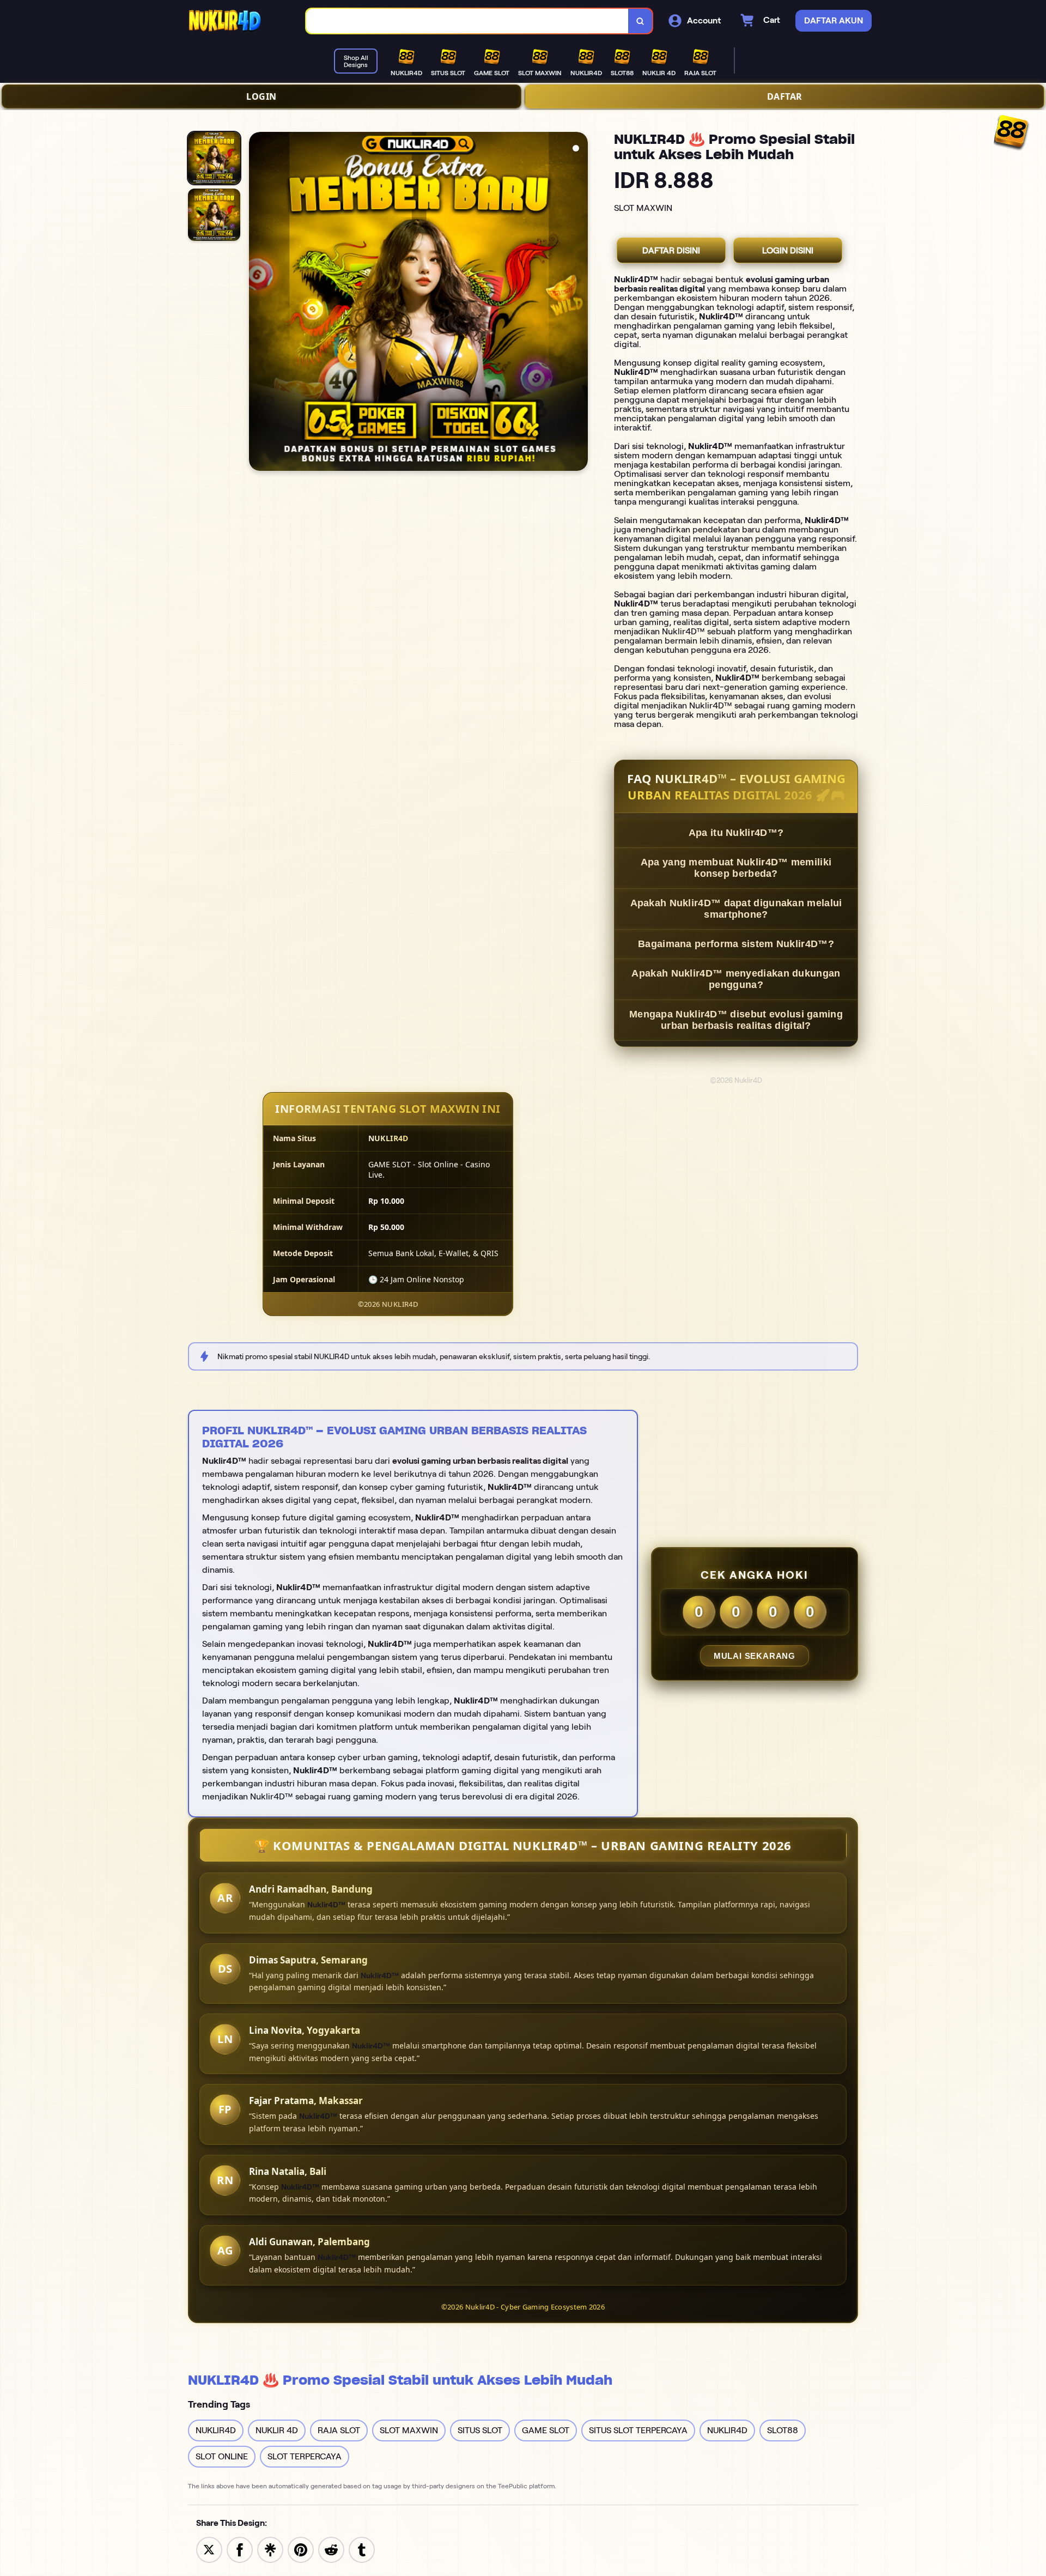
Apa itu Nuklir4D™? (736, 833)
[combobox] (467, 21)
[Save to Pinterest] (301, 2549)
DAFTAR (785, 96)
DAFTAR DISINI (671, 250)
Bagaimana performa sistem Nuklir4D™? (736, 944)
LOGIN (261, 96)
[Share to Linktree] (270, 2549)
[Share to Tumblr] (362, 2549)
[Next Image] (579, 303)
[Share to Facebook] (240, 2549)
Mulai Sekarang (755, 1656)
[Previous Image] (258, 303)
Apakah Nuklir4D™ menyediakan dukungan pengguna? (736, 979)
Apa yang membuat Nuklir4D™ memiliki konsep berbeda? (736, 868)
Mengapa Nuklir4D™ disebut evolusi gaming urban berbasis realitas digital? (736, 1020)
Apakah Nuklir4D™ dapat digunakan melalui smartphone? (736, 909)
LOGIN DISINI (788, 250)
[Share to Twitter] (209, 2549)
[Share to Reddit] (331, 2549)
